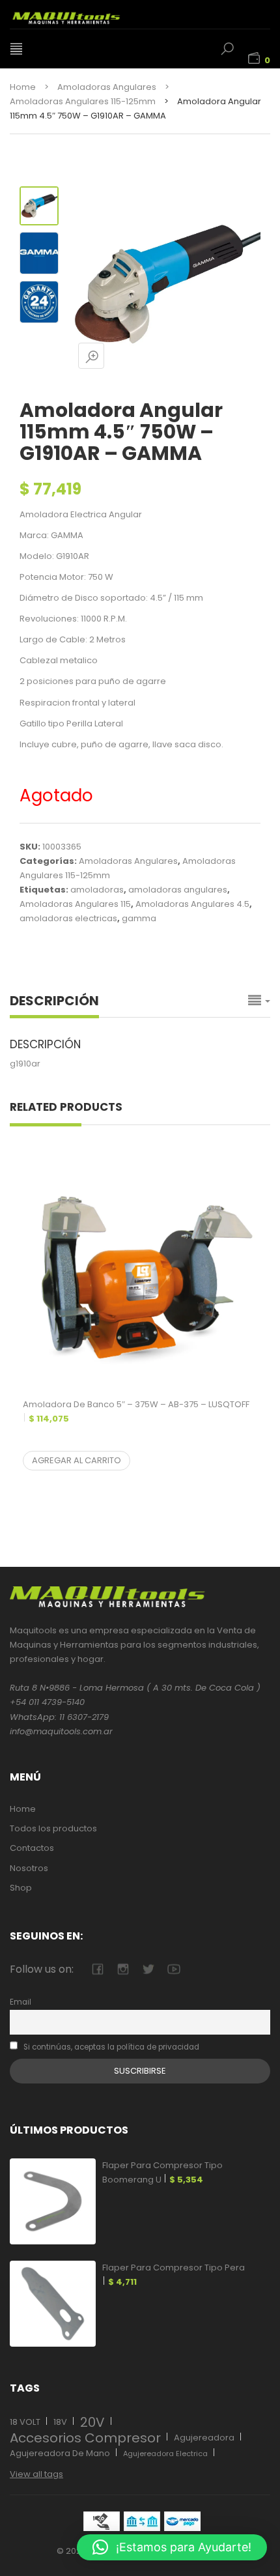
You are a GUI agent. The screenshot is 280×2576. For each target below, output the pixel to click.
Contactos (32, 1848)
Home (23, 87)
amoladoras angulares (178, 890)
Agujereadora (204, 2438)
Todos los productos (53, 1828)
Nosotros (29, 1868)
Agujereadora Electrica (165, 2454)
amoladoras (97, 890)
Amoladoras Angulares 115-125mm (83, 101)
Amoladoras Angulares (107, 87)
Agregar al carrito (77, 1460)
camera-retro (123, 1969)
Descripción (54, 1001)
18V (60, 2422)
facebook (97, 1969)
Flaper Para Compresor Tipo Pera (174, 2275)
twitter (148, 1969)
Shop (21, 1888)
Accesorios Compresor (85, 2438)
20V (92, 2422)
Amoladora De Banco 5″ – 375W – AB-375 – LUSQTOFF (136, 1411)
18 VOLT (25, 2422)
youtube (174, 1969)
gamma (139, 918)
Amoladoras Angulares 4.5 (192, 904)
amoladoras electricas (68, 918)
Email (21, 2002)
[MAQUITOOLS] (81, 14)
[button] (172, 2547)
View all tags (36, 2474)
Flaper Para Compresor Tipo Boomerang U (162, 2172)
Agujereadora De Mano (60, 2453)
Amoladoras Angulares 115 (75, 904)
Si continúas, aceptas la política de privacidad (110, 2047)
